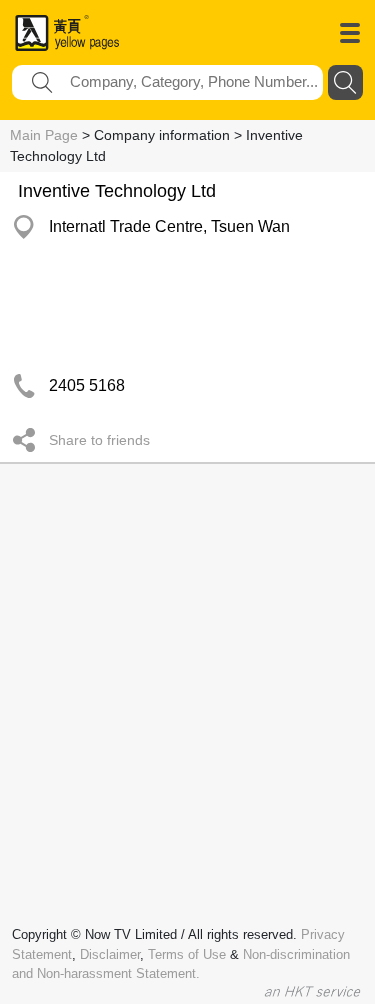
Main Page (44, 135)
